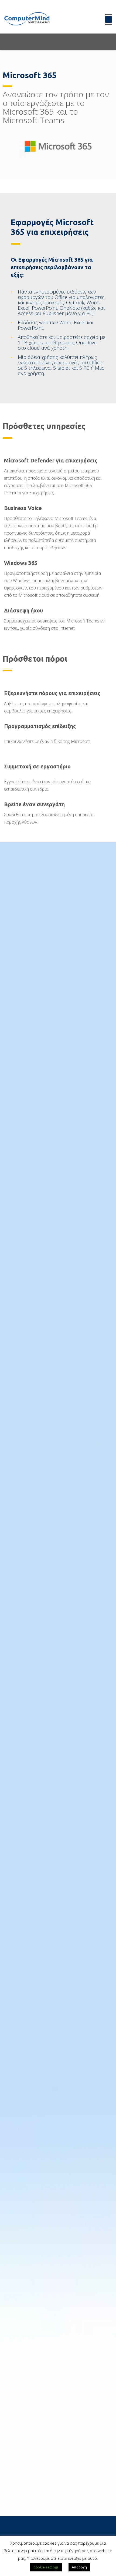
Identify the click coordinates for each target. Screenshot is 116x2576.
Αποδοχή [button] (79, 2567)
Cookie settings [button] (46, 2567)
